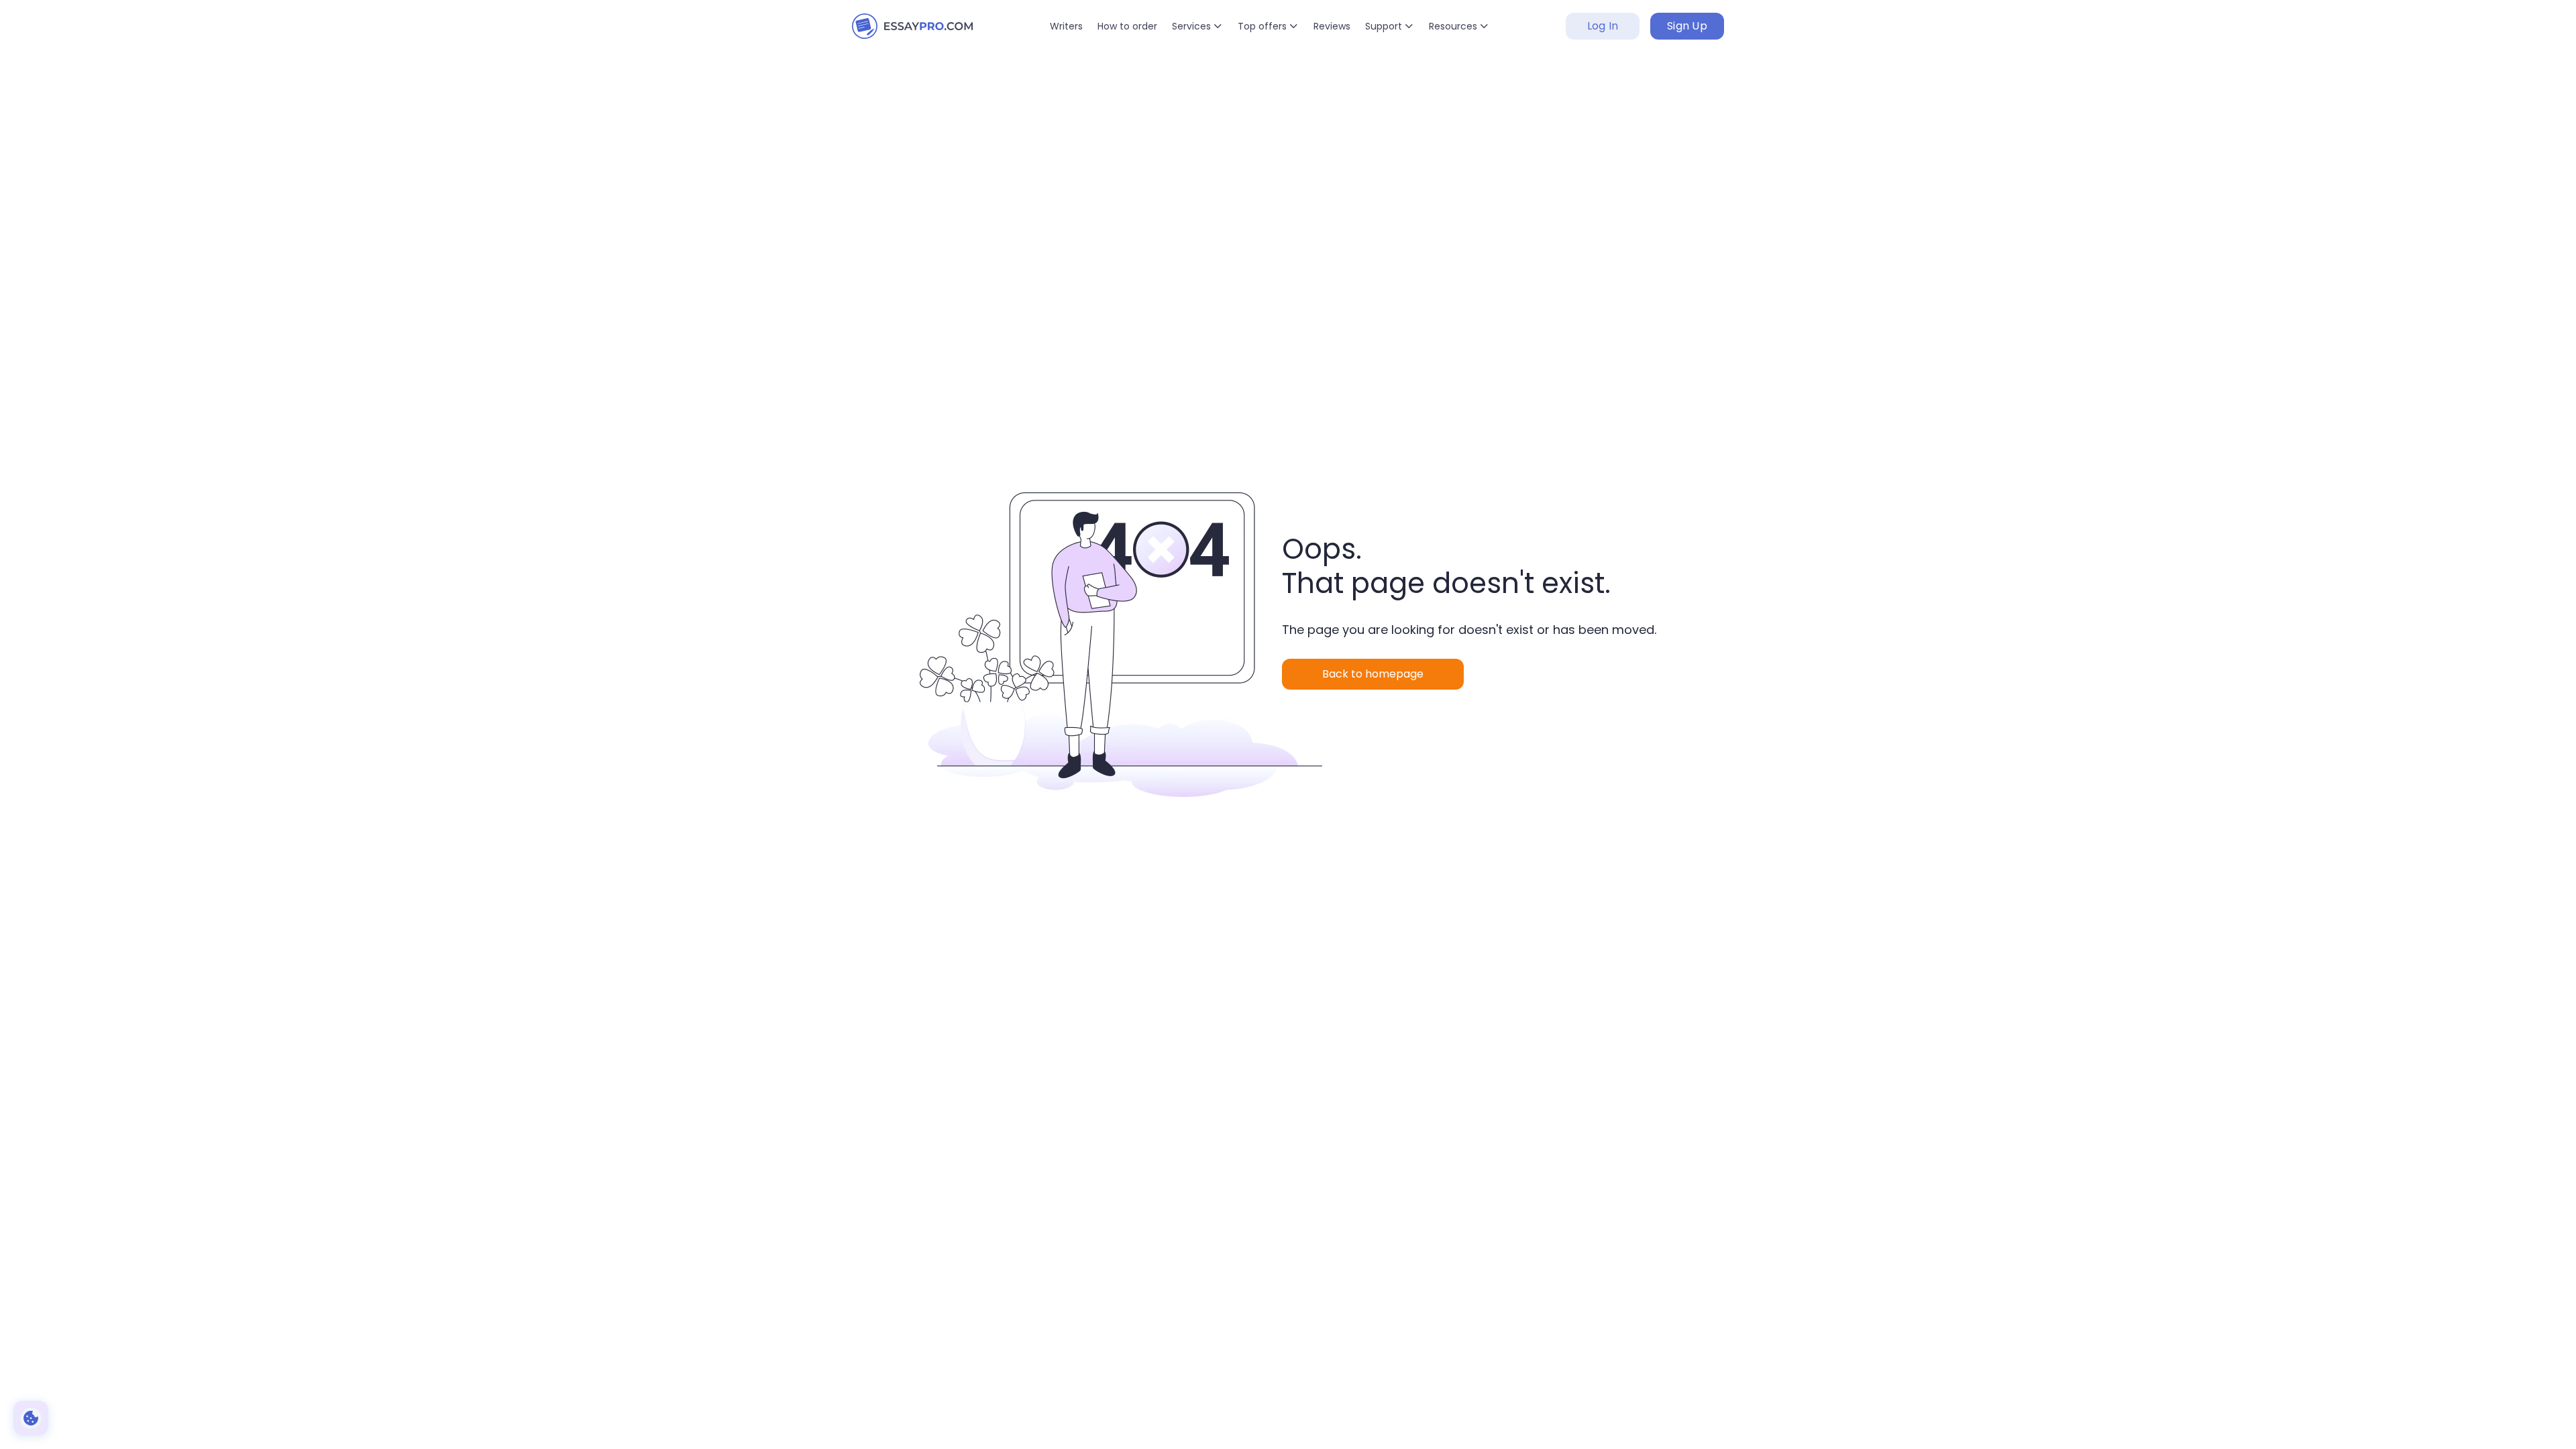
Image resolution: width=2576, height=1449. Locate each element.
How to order (1127, 26)
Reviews (1332, 26)
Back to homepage (1373, 674)
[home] (912, 26)
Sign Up (1687, 26)
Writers (1066, 26)
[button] (1197, 26)
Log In (1603, 26)
